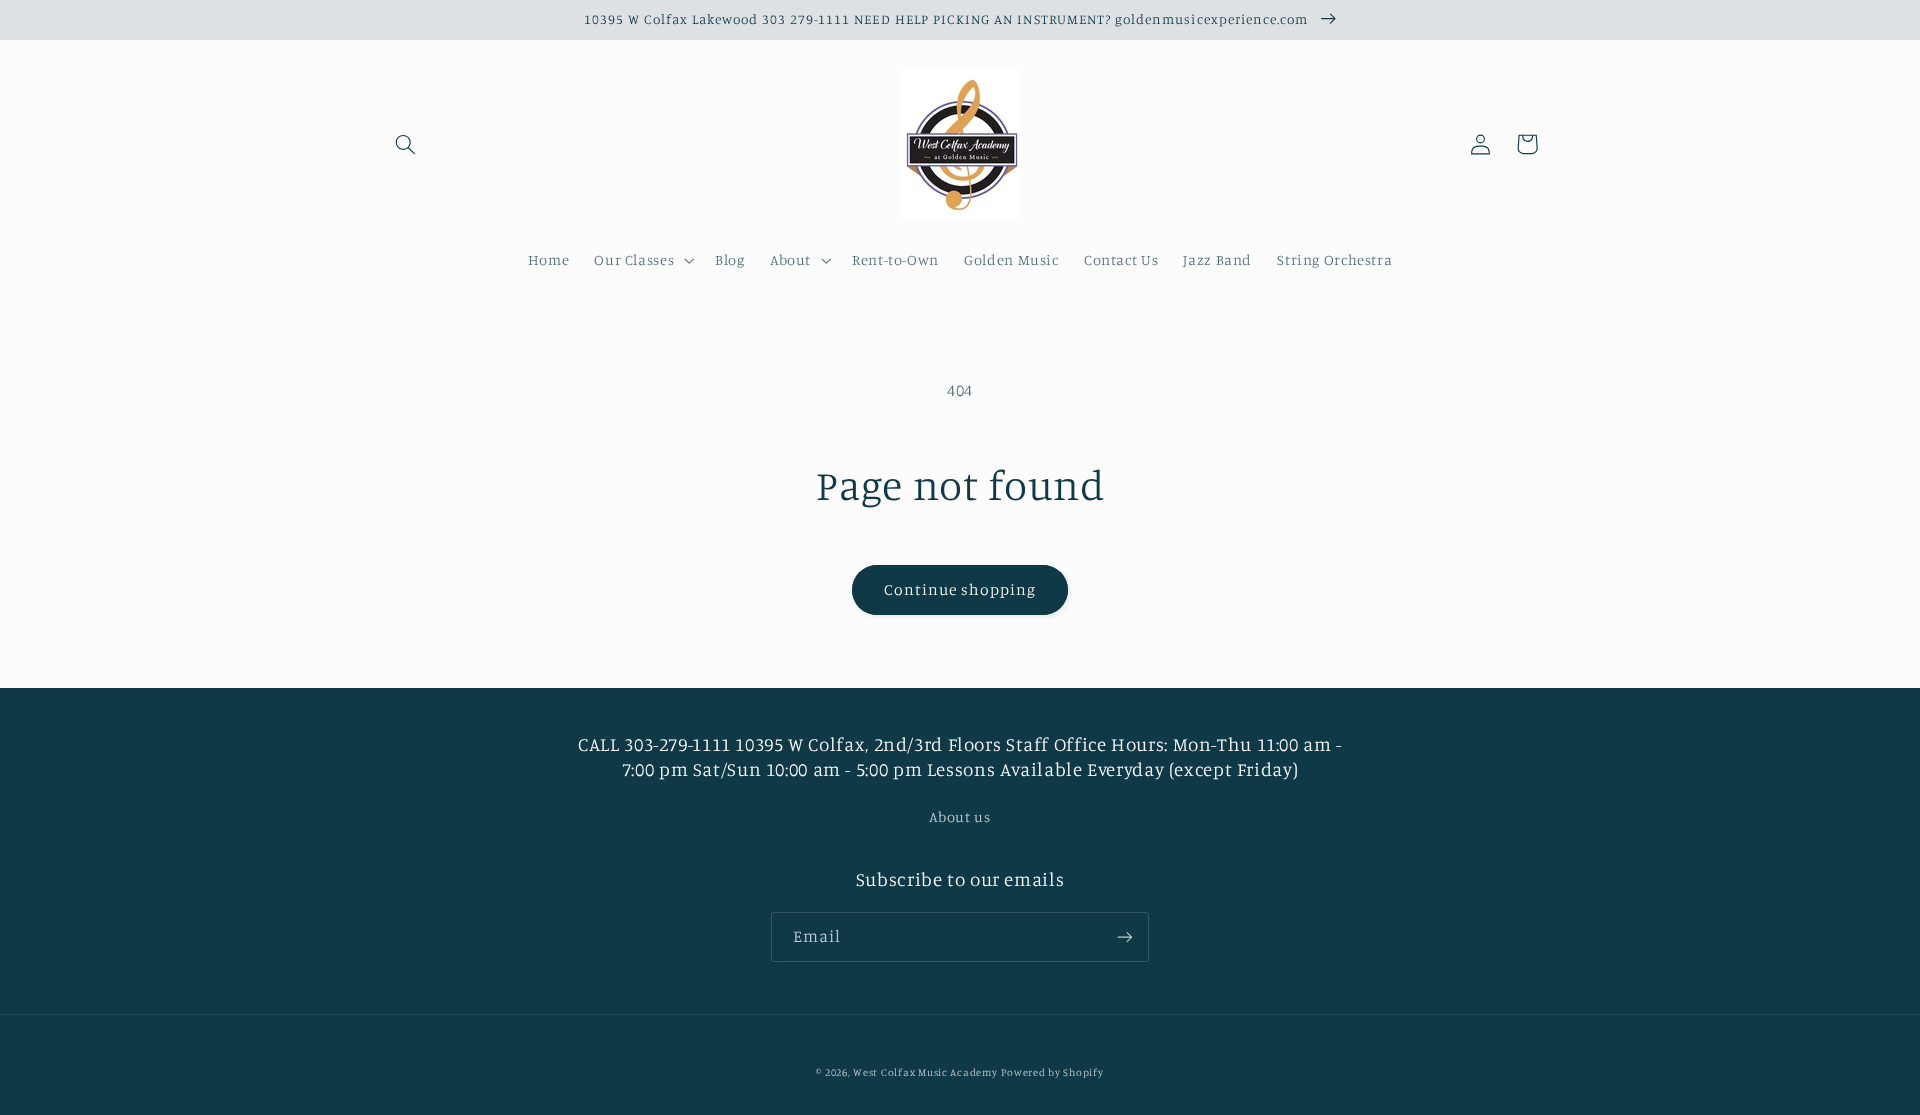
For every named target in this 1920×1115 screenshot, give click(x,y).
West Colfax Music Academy (925, 1072)
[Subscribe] (1125, 936)
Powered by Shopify (1052, 1072)
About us (959, 816)
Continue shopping (960, 589)
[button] (406, 144)
